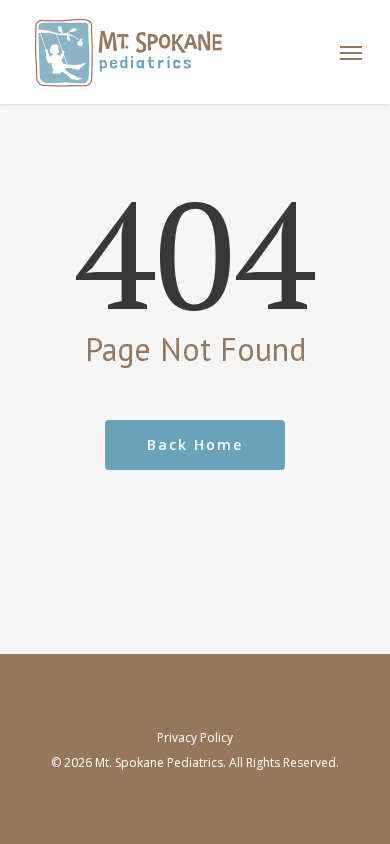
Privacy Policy (195, 737)
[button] (351, 52)
